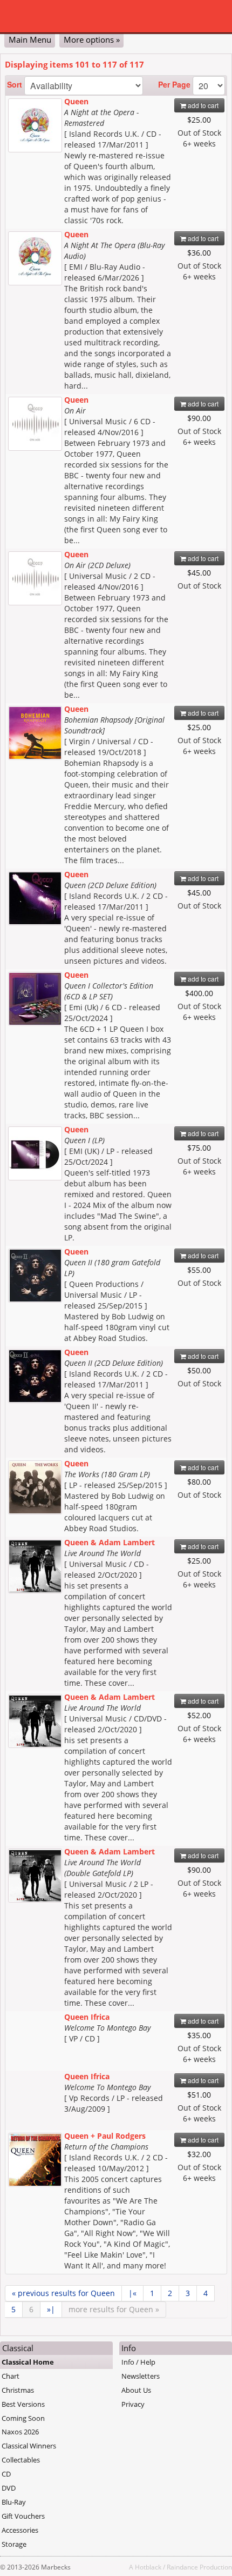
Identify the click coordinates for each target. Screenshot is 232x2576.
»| (51, 2309)
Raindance (182, 2567)
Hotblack (148, 2567)
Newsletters (141, 2376)
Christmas (18, 2390)
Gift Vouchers (23, 2516)
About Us (136, 2390)
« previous (63, 2293)
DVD (9, 2488)
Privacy (133, 2404)
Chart (11, 2376)
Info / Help (138, 2362)
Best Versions (23, 2404)
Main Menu (30, 39)
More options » (92, 39)
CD (6, 2474)
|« (132, 2293)
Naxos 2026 (20, 2432)
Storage (14, 2544)
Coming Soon (23, 2418)
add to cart (202, 105)
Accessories (20, 2530)
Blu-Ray (14, 2502)
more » (114, 2309)
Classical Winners (29, 2446)
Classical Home (28, 2362)
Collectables (21, 2460)
